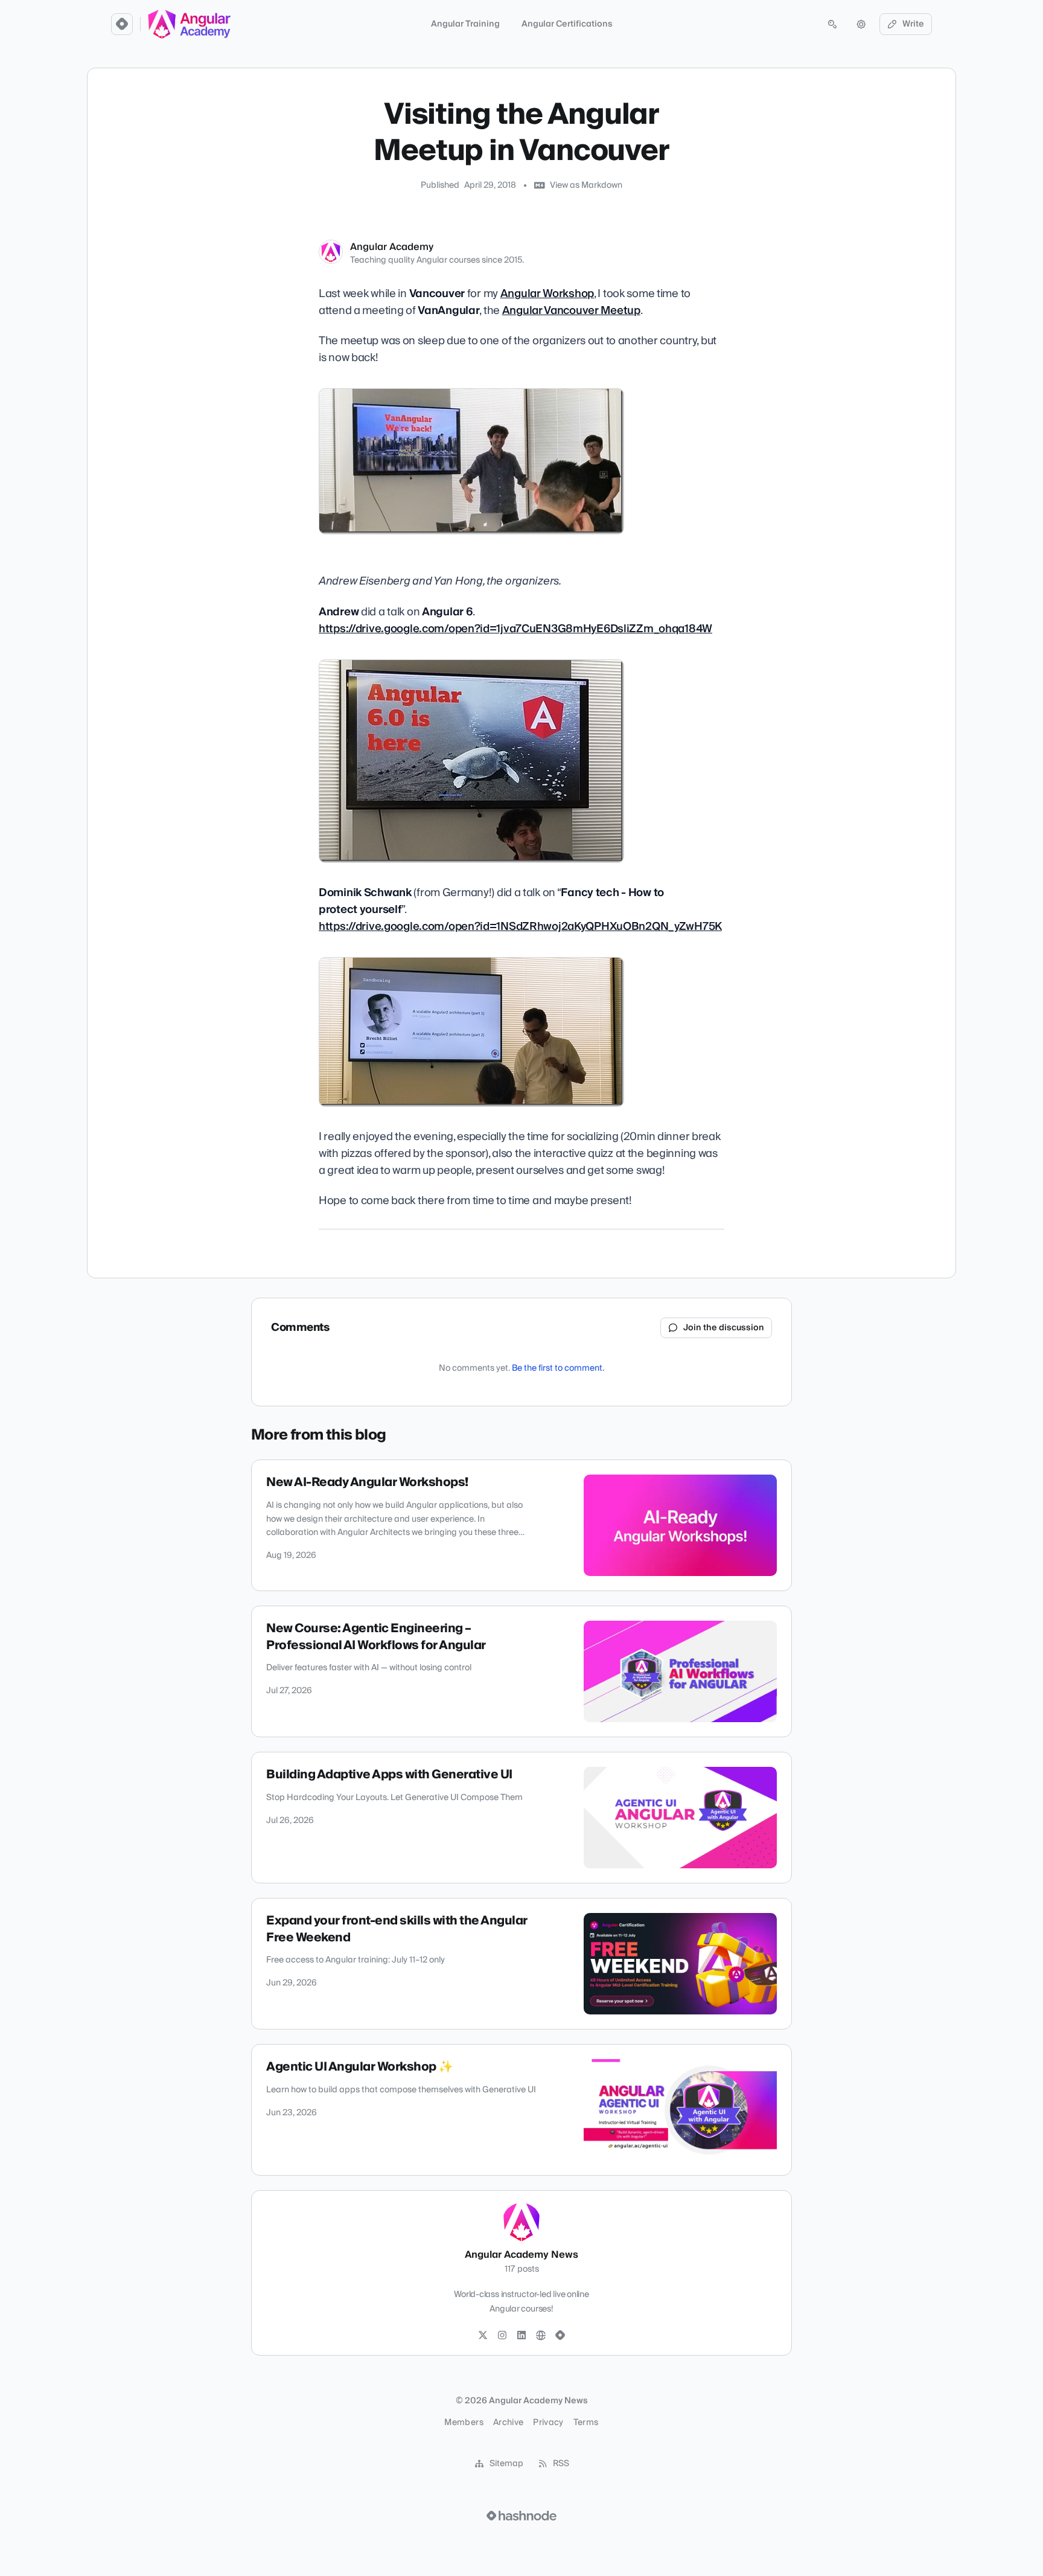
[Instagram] (502, 2336)
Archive (508, 2423)
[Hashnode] (560, 2336)
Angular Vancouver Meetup (571, 311)
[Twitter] (483, 2336)
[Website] (541, 2336)
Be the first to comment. (558, 1368)
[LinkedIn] (521, 2336)
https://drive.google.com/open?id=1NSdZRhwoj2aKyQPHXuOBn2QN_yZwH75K (520, 927)
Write (913, 24)
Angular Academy (392, 247)
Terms (586, 2423)
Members (464, 2423)
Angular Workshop (547, 294)
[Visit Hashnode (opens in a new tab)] (521, 2516)
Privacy (548, 2423)
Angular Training (465, 24)
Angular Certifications (567, 24)
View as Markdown (586, 185)
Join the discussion (724, 1328)
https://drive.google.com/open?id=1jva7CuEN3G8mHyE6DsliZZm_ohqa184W (515, 629)
